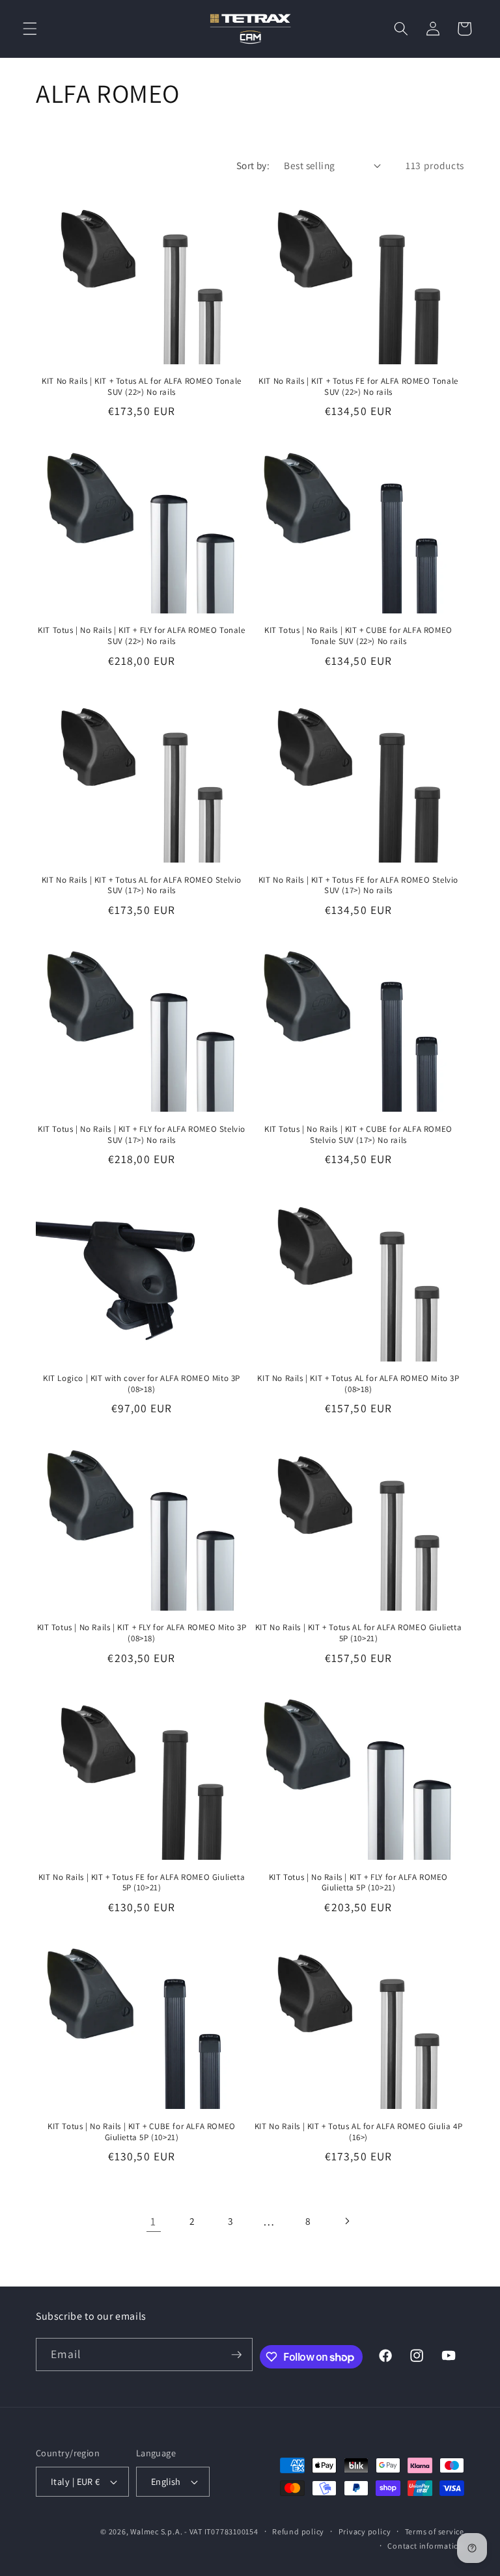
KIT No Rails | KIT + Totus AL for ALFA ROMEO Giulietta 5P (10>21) (358, 1633)
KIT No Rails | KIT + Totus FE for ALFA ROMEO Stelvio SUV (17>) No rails (358, 886)
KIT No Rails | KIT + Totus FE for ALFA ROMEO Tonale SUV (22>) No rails (358, 387)
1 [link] (153, 2221)
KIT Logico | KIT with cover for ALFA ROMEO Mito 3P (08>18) (142, 1384)
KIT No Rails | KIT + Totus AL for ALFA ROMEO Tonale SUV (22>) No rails (142, 387)
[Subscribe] (236, 2355)
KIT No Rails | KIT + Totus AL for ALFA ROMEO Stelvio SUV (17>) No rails (142, 886)
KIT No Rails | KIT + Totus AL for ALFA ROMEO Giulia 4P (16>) (358, 2132)
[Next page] (346, 2221)
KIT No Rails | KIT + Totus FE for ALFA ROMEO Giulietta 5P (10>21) (142, 1883)
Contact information (426, 2546)
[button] (30, 29)
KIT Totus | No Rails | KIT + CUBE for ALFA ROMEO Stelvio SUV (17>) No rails (358, 1135)
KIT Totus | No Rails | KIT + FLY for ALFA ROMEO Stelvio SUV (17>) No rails (142, 1135)
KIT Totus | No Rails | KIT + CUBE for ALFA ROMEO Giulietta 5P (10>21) (142, 2132)
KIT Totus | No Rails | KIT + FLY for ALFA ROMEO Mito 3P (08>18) (142, 1633)
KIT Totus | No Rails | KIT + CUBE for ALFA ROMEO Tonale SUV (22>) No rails (358, 636)
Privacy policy (365, 2531)
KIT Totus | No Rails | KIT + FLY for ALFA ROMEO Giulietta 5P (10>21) (358, 1883)
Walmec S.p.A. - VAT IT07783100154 (194, 2531)
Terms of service (435, 2531)
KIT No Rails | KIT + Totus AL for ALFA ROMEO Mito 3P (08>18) (358, 1384)
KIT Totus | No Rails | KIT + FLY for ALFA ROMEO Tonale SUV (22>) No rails (141, 636)
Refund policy (298, 2531)
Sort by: (253, 165)
